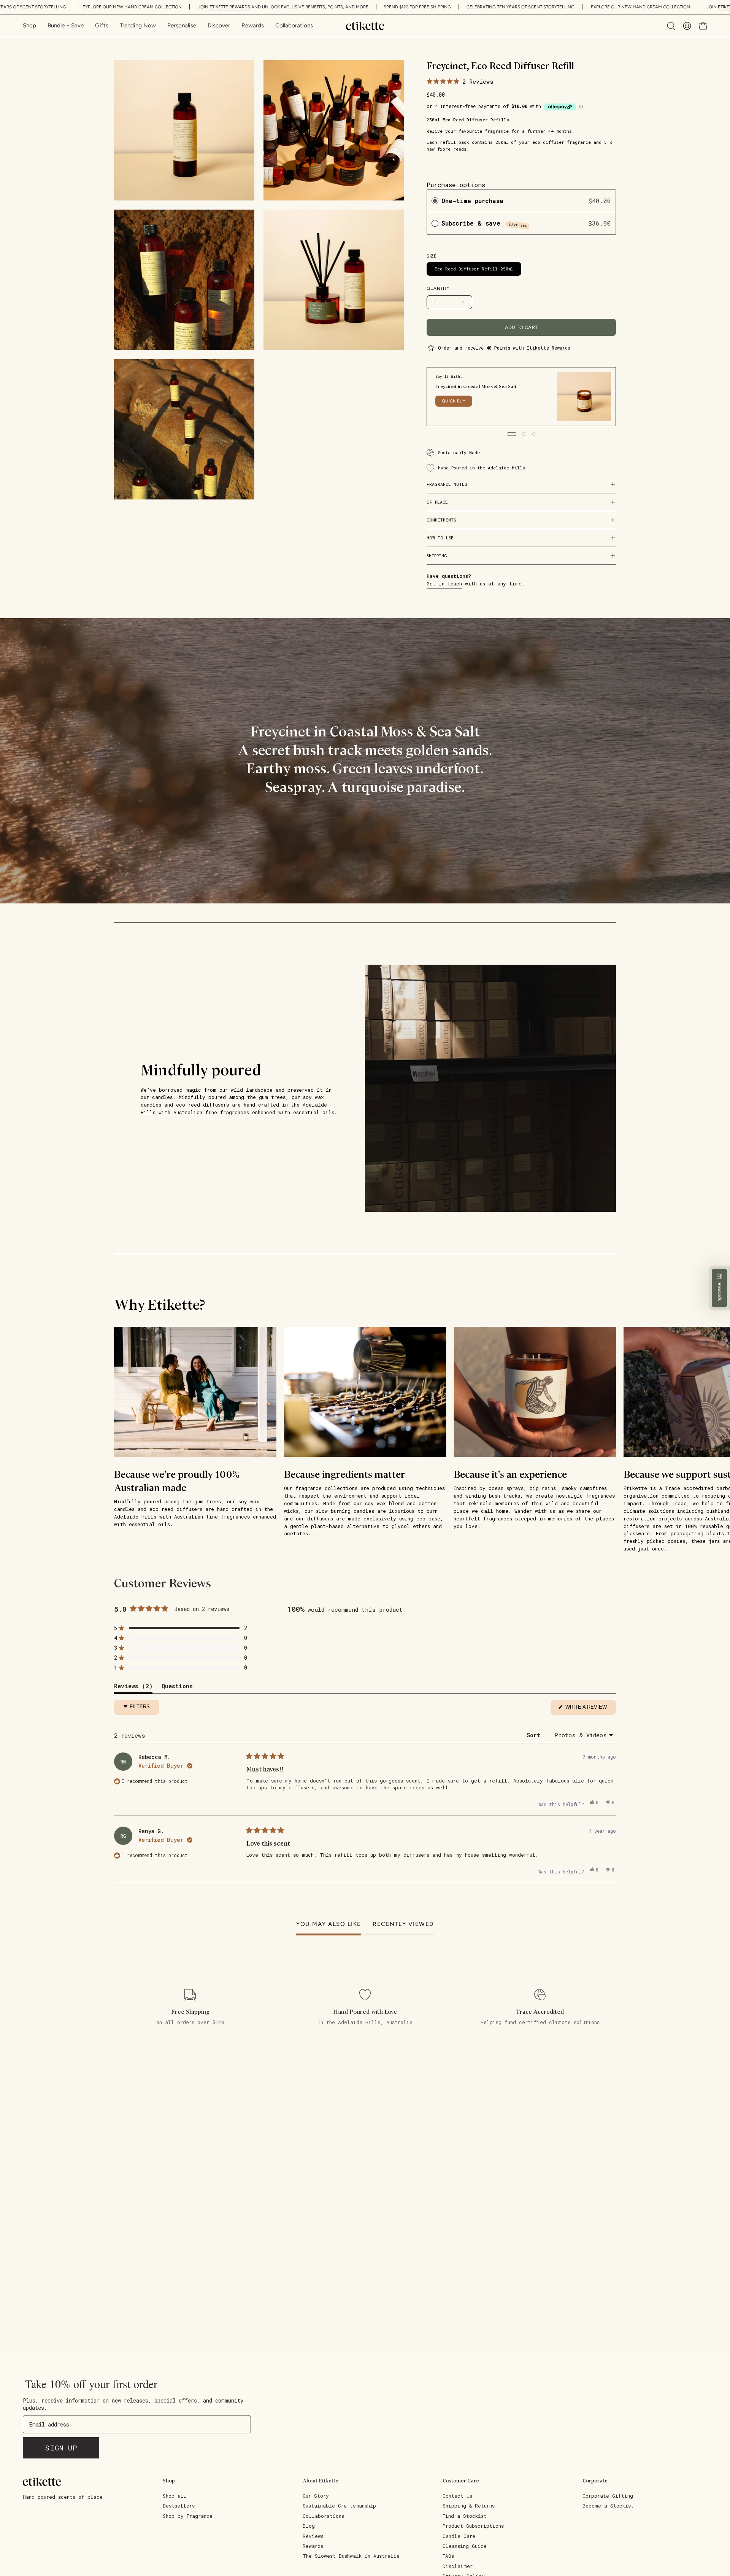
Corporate (595, 2481)
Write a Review (590, 1709)
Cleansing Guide (465, 2546)
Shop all (175, 2496)
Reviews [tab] (133, 1688)
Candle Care (459, 2536)
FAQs (448, 2556)
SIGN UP (61, 2448)
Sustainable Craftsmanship (339, 2506)
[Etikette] (365, 26)
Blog (309, 2526)
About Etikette (321, 2481)
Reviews (313, 2536)
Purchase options (456, 185)
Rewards (313, 2546)
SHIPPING (437, 556)
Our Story (316, 2496)
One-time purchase (472, 201)
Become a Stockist (608, 2506)
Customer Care (461, 2481)
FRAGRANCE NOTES (447, 484)
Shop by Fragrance (188, 2516)
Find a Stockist (465, 2516)
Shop (169, 2481)
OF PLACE (437, 502)
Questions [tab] (177, 1688)
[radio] (435, 201)
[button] (219, 26)
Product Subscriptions (473, 2526)
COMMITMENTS (441, 520)
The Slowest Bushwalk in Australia (351, 2556)
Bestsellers (179, 2506)
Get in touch (444, 584)
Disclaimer (458, 2566)
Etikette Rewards (548, 348)
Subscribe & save (485, 223)
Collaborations (323, 2516)
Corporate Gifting (608, 2496)
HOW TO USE (440, 538)
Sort (535, 1735)
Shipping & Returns (469, 2506)
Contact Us (457, 2496)
